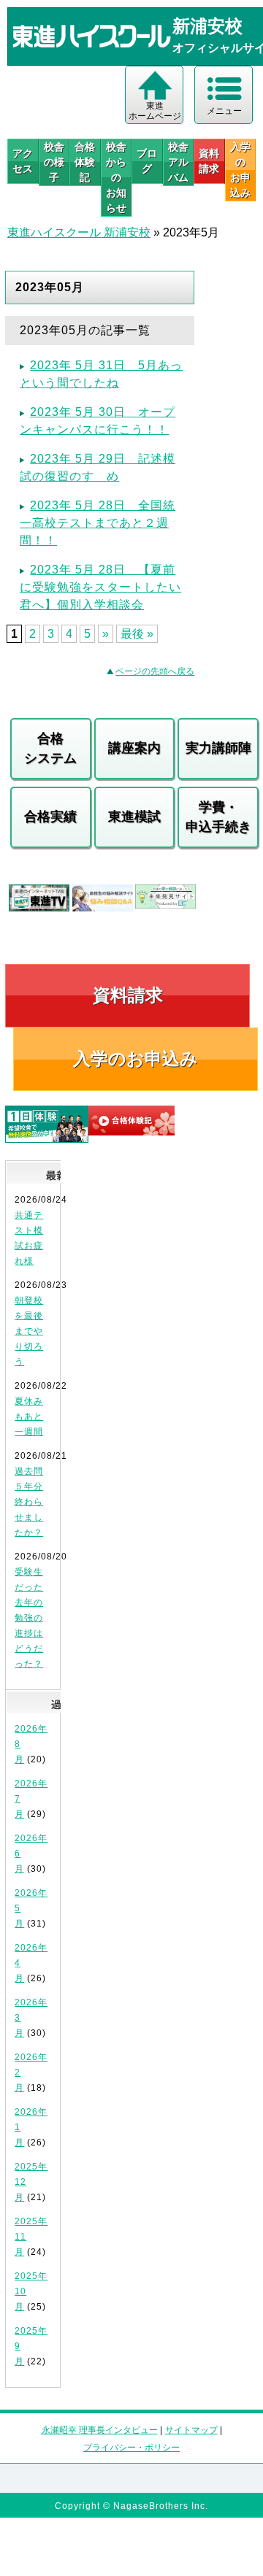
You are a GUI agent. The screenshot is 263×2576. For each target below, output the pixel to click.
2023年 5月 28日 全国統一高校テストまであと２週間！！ (98, 523)
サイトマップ (191, 2430)
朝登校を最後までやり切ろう (29, 1331)
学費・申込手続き (218, 817)
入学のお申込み (136, 1058)
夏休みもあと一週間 (29, 1416)
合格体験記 (85, 162)
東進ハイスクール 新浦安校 (79, 232)
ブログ (147, 161)
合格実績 (50, 817)
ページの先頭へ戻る (155, 671)
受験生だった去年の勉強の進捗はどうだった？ (29, 1618)
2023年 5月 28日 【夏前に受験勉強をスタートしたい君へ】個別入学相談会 (100, 587)
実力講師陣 (218, 748)
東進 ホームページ (155, 111)
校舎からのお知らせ (116, 177)
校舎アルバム (178, 162)
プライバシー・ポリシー (131, 2448)
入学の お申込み (240, 170)
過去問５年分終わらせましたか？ (29, 1502)
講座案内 (134, 748)
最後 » (137, 634)
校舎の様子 (54, 162)
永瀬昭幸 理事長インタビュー (100, 2430)
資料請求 (209, 161)
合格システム (50, 748)
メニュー (224, 111)
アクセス (23, 161)
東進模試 (134, 817)
